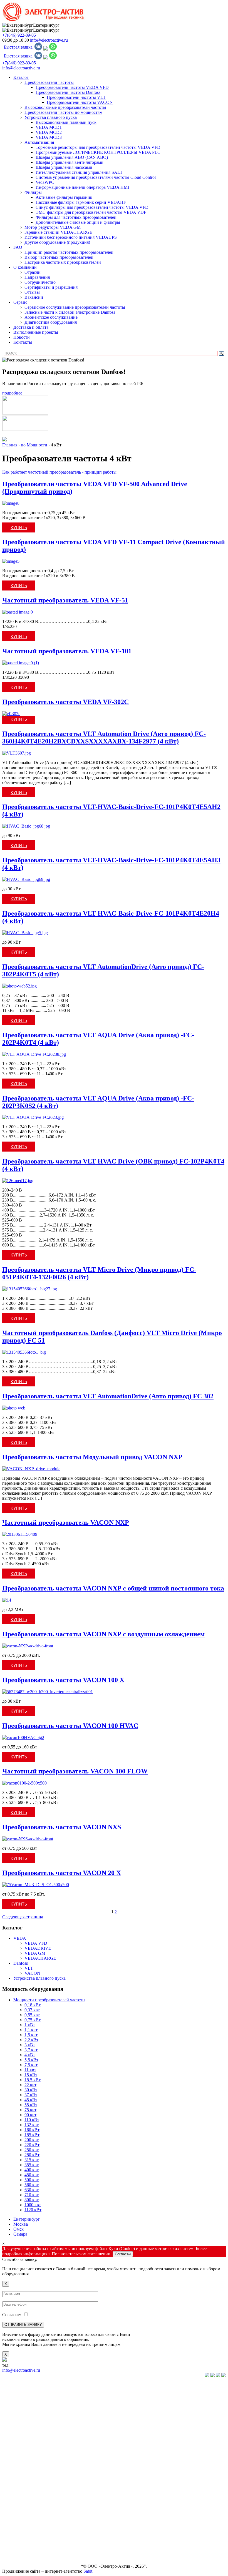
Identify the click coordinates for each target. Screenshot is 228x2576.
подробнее (12, 393)
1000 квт (33, 2205)
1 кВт (30, 2025)
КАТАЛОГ (13, 2385)
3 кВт (30, 2045)
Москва (21, 2224)
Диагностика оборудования (51, 322)
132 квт (32, 2125)
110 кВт (32, 2120)
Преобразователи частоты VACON (80, 102)
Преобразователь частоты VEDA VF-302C (65, 702)
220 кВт (32, 2145)
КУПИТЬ (19, 527)
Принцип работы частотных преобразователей (69, 252)
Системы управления (23, 2462)
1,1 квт (31, 2030)
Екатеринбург (27, 2219)
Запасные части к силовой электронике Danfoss (70, 312)
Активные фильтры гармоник (64, 197)
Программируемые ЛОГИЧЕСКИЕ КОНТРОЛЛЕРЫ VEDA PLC (98, 152)
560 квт (32, 2185)
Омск (18, 2229)
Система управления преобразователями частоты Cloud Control (96, 177)
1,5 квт (31, 2035)
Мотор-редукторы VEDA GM (53, 227)
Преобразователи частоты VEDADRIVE (27, 2440)
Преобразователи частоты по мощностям (63, 112)
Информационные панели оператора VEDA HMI (82, 187)
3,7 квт (31, 2050)
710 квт (32, 2195)
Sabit (88, 2571)
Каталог (21, 77)
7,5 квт (31, 2065)
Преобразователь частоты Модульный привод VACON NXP (92, 1457)
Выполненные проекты (36, 332)
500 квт (32, 2180)
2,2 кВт (31, 2040)
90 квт (30, 2115)
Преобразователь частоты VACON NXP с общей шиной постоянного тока (113, 1588)
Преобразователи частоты (49, 82)
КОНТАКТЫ (15, 2557)
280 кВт (32, 2155)
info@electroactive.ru (49, 40)
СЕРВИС (11, 2514)
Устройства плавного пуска (51, 117)
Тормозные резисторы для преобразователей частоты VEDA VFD (98, 147)
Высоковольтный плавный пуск (66, 122)
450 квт (32, 2175)
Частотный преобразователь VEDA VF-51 (65, 600)
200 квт (32, 2140)
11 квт (30, 2070)
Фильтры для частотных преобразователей (76, 217)
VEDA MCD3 (49, 137)
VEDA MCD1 (49, 127)
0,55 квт (32, 2015)
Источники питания (21, 2471)
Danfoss (21, 1963)
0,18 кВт (33, 2005)
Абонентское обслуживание (51, 317)
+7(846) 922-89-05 (19, 35)
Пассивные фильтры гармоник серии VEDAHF (81, 202)
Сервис (20, 302)
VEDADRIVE (38, 1948)
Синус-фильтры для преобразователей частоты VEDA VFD (92, 207)
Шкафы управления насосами (64, 167)
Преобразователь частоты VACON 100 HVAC (70, 1726)
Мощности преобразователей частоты (49, 2000)
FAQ (18, 247)
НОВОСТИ (13, 2523)
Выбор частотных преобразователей (59, 257)
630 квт (32, 2190)
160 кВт (32, 2130)
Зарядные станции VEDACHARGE (58, 232)
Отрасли (33, 272)
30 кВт (31, 2090)
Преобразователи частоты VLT (76, 97)
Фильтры (33, 192)
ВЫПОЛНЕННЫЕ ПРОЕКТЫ (20, 2545)
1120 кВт (33, 2210)
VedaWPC (45, 182)
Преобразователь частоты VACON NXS (62, 1827)
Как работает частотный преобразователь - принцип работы (59, 472)
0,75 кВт (33, 2020)
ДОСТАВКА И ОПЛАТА (27, 2533)
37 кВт (31, 2095)
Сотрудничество (40, 282)
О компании (25, 267)
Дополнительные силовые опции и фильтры (78, 222)
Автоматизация (39, 142)
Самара (20, 2234)
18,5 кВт (33, 2080)
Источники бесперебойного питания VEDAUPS (71, 237)
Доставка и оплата (31, 327)
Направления (37, 277)
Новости (22, 337)
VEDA (20, 1938)
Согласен (123, 2254)
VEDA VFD (36, 1943)
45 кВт (31, 2100)
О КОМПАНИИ (18, 2505)
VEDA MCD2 (49, 132)
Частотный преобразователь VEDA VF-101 (67, 651)
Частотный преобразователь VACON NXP (66, 1522)
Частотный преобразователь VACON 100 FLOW (75, 1771)
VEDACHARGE (40, 1958)
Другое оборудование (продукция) (57, 242)
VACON (32, 1973)
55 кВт (31, 2105)
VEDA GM (35, 1953)
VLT (29, 1968)
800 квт (32, 2200)
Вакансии (34, 297)
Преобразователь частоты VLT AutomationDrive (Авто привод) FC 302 (108, 1396)
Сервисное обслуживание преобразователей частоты (75, 307)
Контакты (23, 342)
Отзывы (32, 292)
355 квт (32, 2165)
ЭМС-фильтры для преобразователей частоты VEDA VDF (91, 212)
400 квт (32, 2170)
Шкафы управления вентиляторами (70, 162)
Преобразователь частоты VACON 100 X (63, 1680)
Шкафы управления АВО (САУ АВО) (72, 157)
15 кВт (31, 2075)
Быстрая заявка (18, 47)
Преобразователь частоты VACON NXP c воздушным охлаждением (103, 1634)
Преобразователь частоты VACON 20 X (62, 1873)
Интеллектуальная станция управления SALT (79, 172)
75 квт (30, 2110)
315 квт (32, 2160)
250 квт (32, 2150)
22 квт (30, 2085)
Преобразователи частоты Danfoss (68, 92)
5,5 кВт (31, 2060)
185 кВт (32, 2135)
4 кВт (30, 2055)
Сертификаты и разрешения (51, 287)
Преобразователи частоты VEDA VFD (72, 87)
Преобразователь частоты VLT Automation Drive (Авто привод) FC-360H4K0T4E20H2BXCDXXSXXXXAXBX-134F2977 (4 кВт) (104, 737)
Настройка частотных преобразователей (63, 262)
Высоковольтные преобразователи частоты (65, 107)
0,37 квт (32, 2010)
